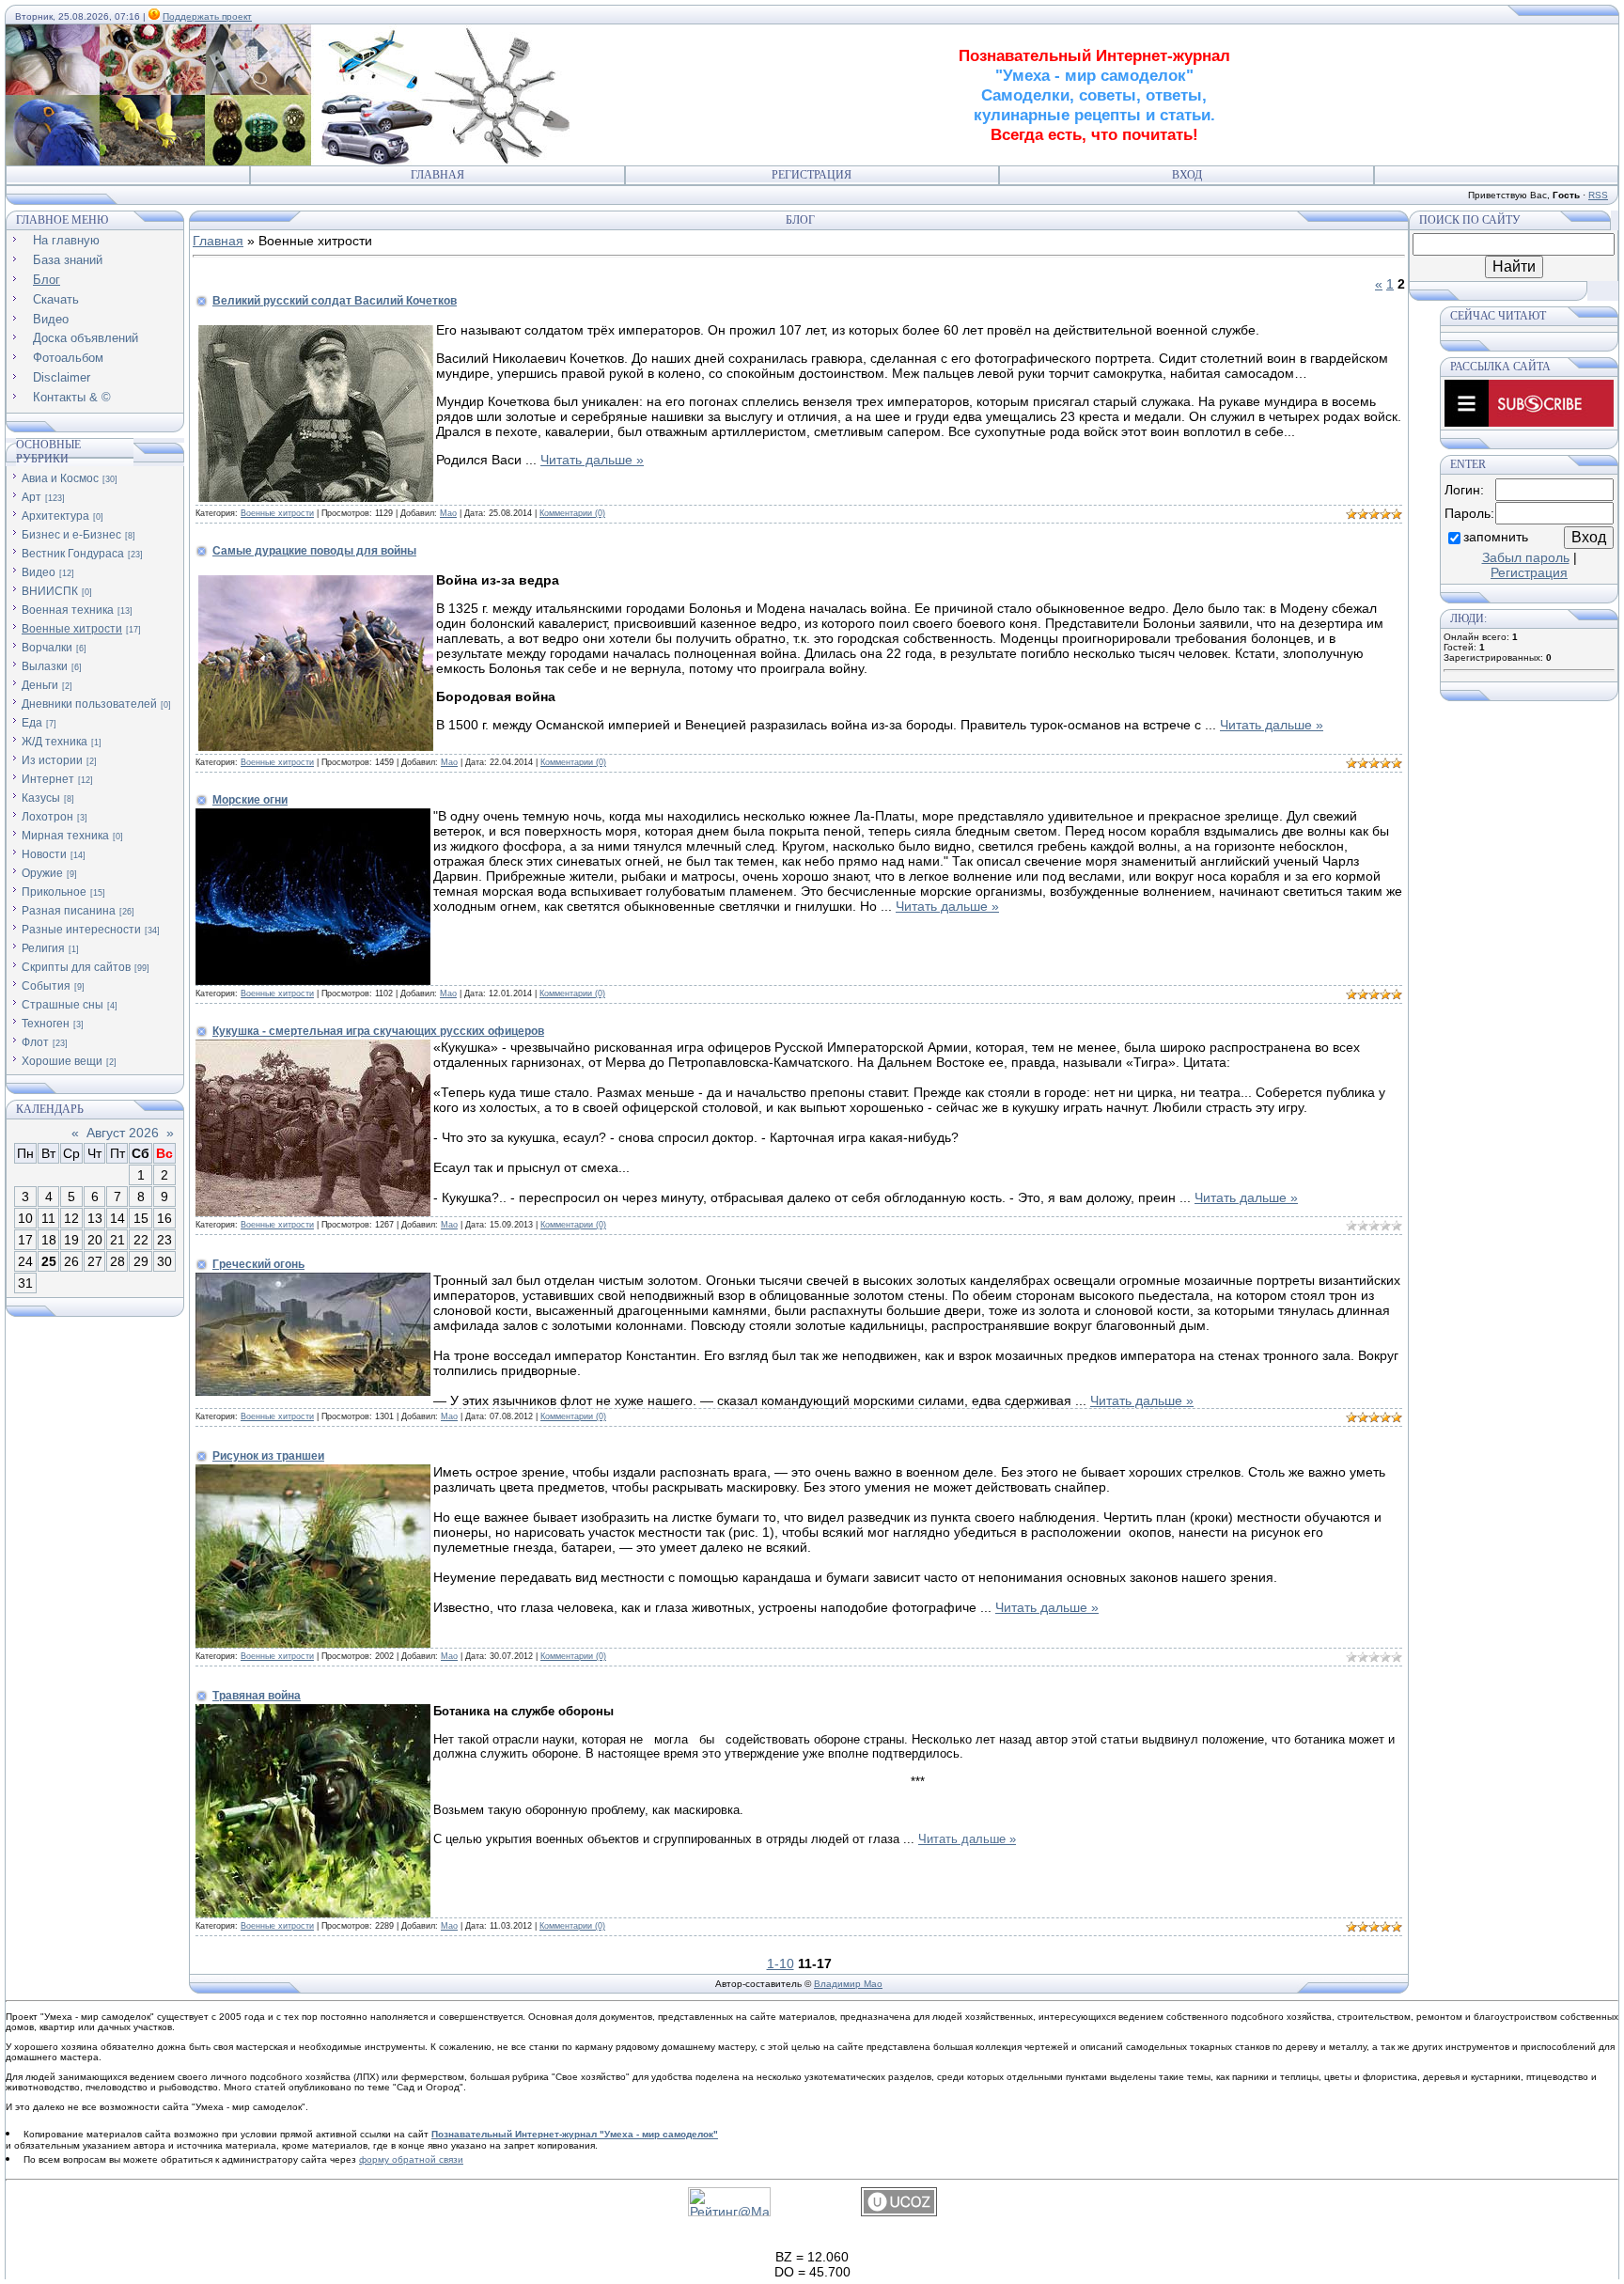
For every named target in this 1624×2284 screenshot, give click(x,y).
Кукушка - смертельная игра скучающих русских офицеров (378, 1031)
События (46, 986)
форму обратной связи (411, 2159)
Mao (448, 513)
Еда (32, 723)
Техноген (46, 1024)
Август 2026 (123, 1133)
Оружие (42, 873)
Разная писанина (69, 911)
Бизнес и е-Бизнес (71, 535)
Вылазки (45, 666)
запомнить (1496, 537)
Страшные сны (62, 1005)
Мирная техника (65, 836)
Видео (39, 572)
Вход (1187, 175)
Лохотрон (47, 817)
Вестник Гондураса (73, 554)
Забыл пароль (1526, 557)
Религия (43, 948)
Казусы (41, 798)
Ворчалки (47, 648)
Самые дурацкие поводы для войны (314, 551)
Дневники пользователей (89, 704)
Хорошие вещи (62, 1061)
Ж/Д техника (55, 742)
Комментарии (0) (572, 513)
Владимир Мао (848, 1984)
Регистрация (812, 175)
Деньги (40, 685)
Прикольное (54, 892)
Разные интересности (81, 930)
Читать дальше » (592, 460)
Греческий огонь (258, 1264)
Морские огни (250, 800)
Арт (31, 497)
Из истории (52, 760)
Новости (44, 854)
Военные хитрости (72, 629)
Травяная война (257, 1696)
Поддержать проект (207, 16)
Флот (35, 1042)
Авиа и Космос (60, 478)
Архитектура (55, 516)
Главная (437, 175)
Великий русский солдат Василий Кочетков (335, 301)
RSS (1598, 195)
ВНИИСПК (50, 591)
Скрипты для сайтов (76, 967)
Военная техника (68, 610)
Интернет (48, 779)
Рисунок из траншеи (268, 1456)
